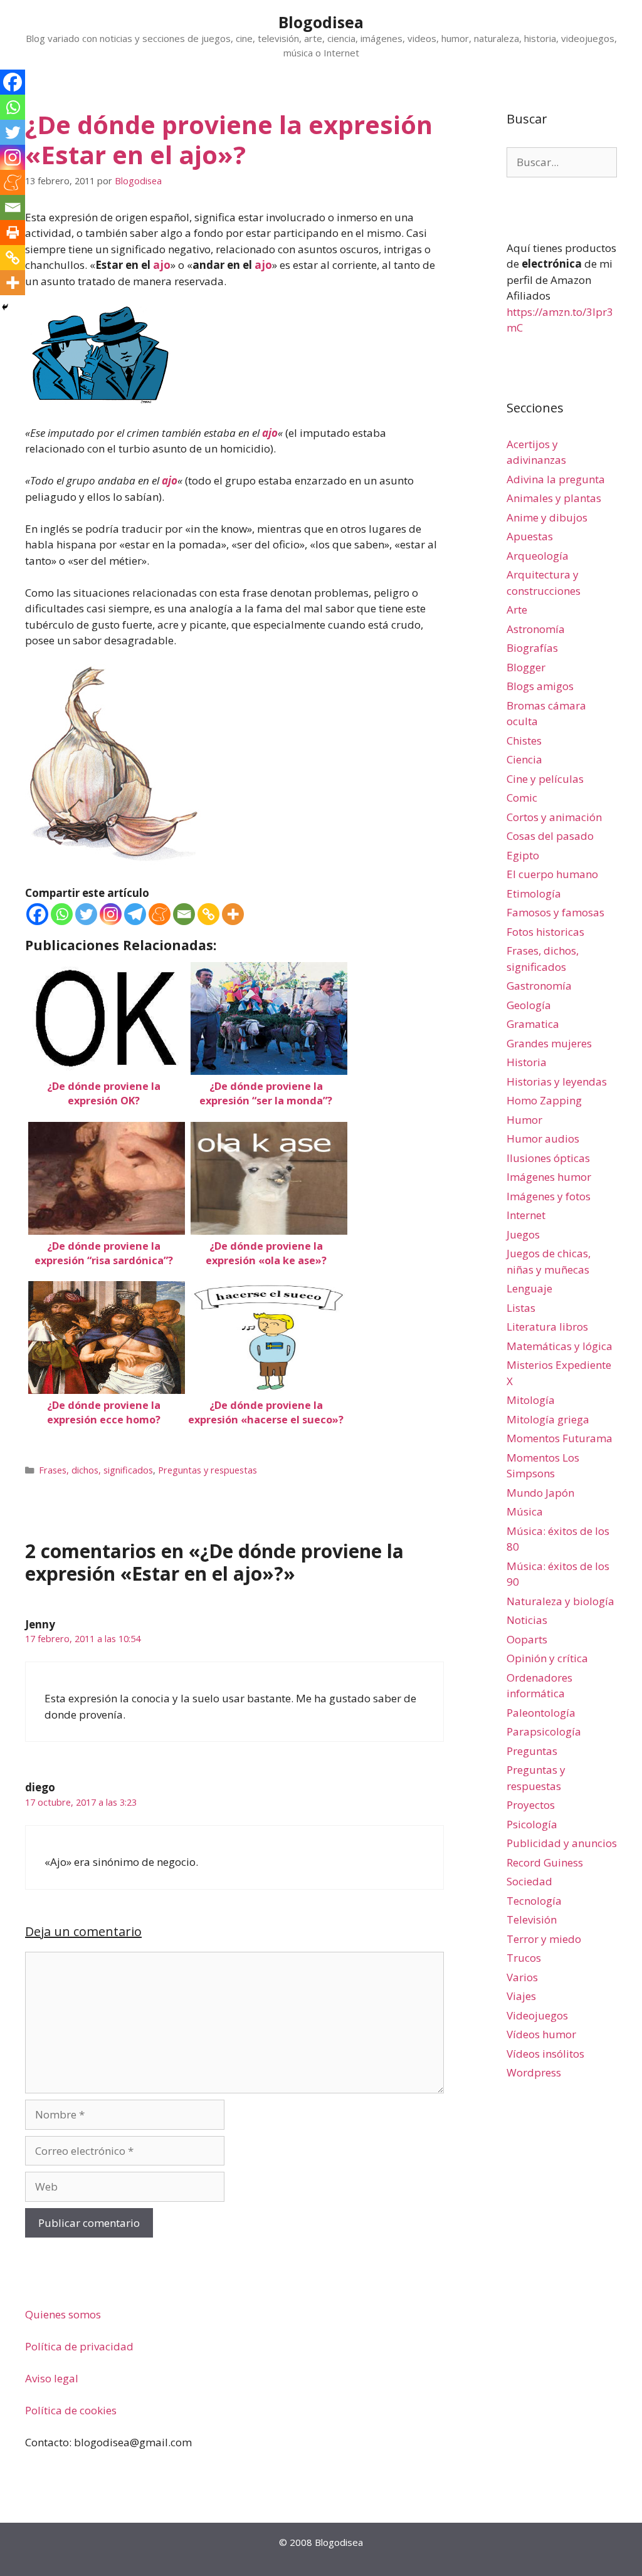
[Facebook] (37, 914)
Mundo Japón (540, 1493)
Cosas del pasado (550, 836)
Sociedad (529, 1881)
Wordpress (534, 2072)
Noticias (527, 1620)
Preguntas (532, 1751)
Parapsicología (544, 1731)
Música (525, 1511)
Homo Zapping (544, 1100)
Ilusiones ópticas (548, 1158)
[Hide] (5, 307)
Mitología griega (548, 1419)
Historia (527, 1062)
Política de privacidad (79, 2346)
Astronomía (536, 629)
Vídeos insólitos (545, 2054)
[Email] (184, 914)
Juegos (523, 1234)
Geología (529, 1005)
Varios (522, 1977)
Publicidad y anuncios (562, 1843)
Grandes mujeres (549, 1043)
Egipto (523, 855)
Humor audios (543, 1139)
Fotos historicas (545, 932)
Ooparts (527, 1639)
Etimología (534, 893)
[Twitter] (86, 914)
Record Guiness (545, 1862)
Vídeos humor (541, 2034)
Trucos (524, 1958)
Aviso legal (52, 2378)
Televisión (532, 1919)
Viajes (521, 1996)
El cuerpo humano (552, 874)
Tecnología (534, 1901)
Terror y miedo (544, 1939)
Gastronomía (539, 986)
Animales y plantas (554, 498)
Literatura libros (547, 1327)
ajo (162, 265)
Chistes (524, 741)
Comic (522, 798)
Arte (517, 610)
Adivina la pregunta (556, 479)
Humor (524, 1120)
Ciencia (524, 759)
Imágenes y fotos (549, 1196)
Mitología (531, 1400)
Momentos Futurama (560, 1438)
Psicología (532, 1824)
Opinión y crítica (547, 1658)
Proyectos (531, 1805)
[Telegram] (135, 914)
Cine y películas (545, 779)
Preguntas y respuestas (208, 1470)
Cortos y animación (554, 817)
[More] (233, 914)
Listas (521, 1308)
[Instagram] (111, 914)
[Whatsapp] (62, 914)
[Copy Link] (208, 914)
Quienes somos (63, 2314)
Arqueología (538, 556)
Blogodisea (321, 22)
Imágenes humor (549, 1177)
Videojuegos (537, 2015)
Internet (526, 1215)
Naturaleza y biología (560, 1601)
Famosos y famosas (555, 912)
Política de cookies (71, 2410)
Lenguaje (529, 1288)
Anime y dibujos (547, 517)
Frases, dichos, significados (96, 1470)
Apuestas (530, 536)
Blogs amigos (540, 686)
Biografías (532, 648)
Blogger (526, 667)
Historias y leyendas (557, 1081)
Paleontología (541, 1713)
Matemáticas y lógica (560, 1346)
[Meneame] (160, 914)
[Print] (13, 233)
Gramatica (533, 1024)
